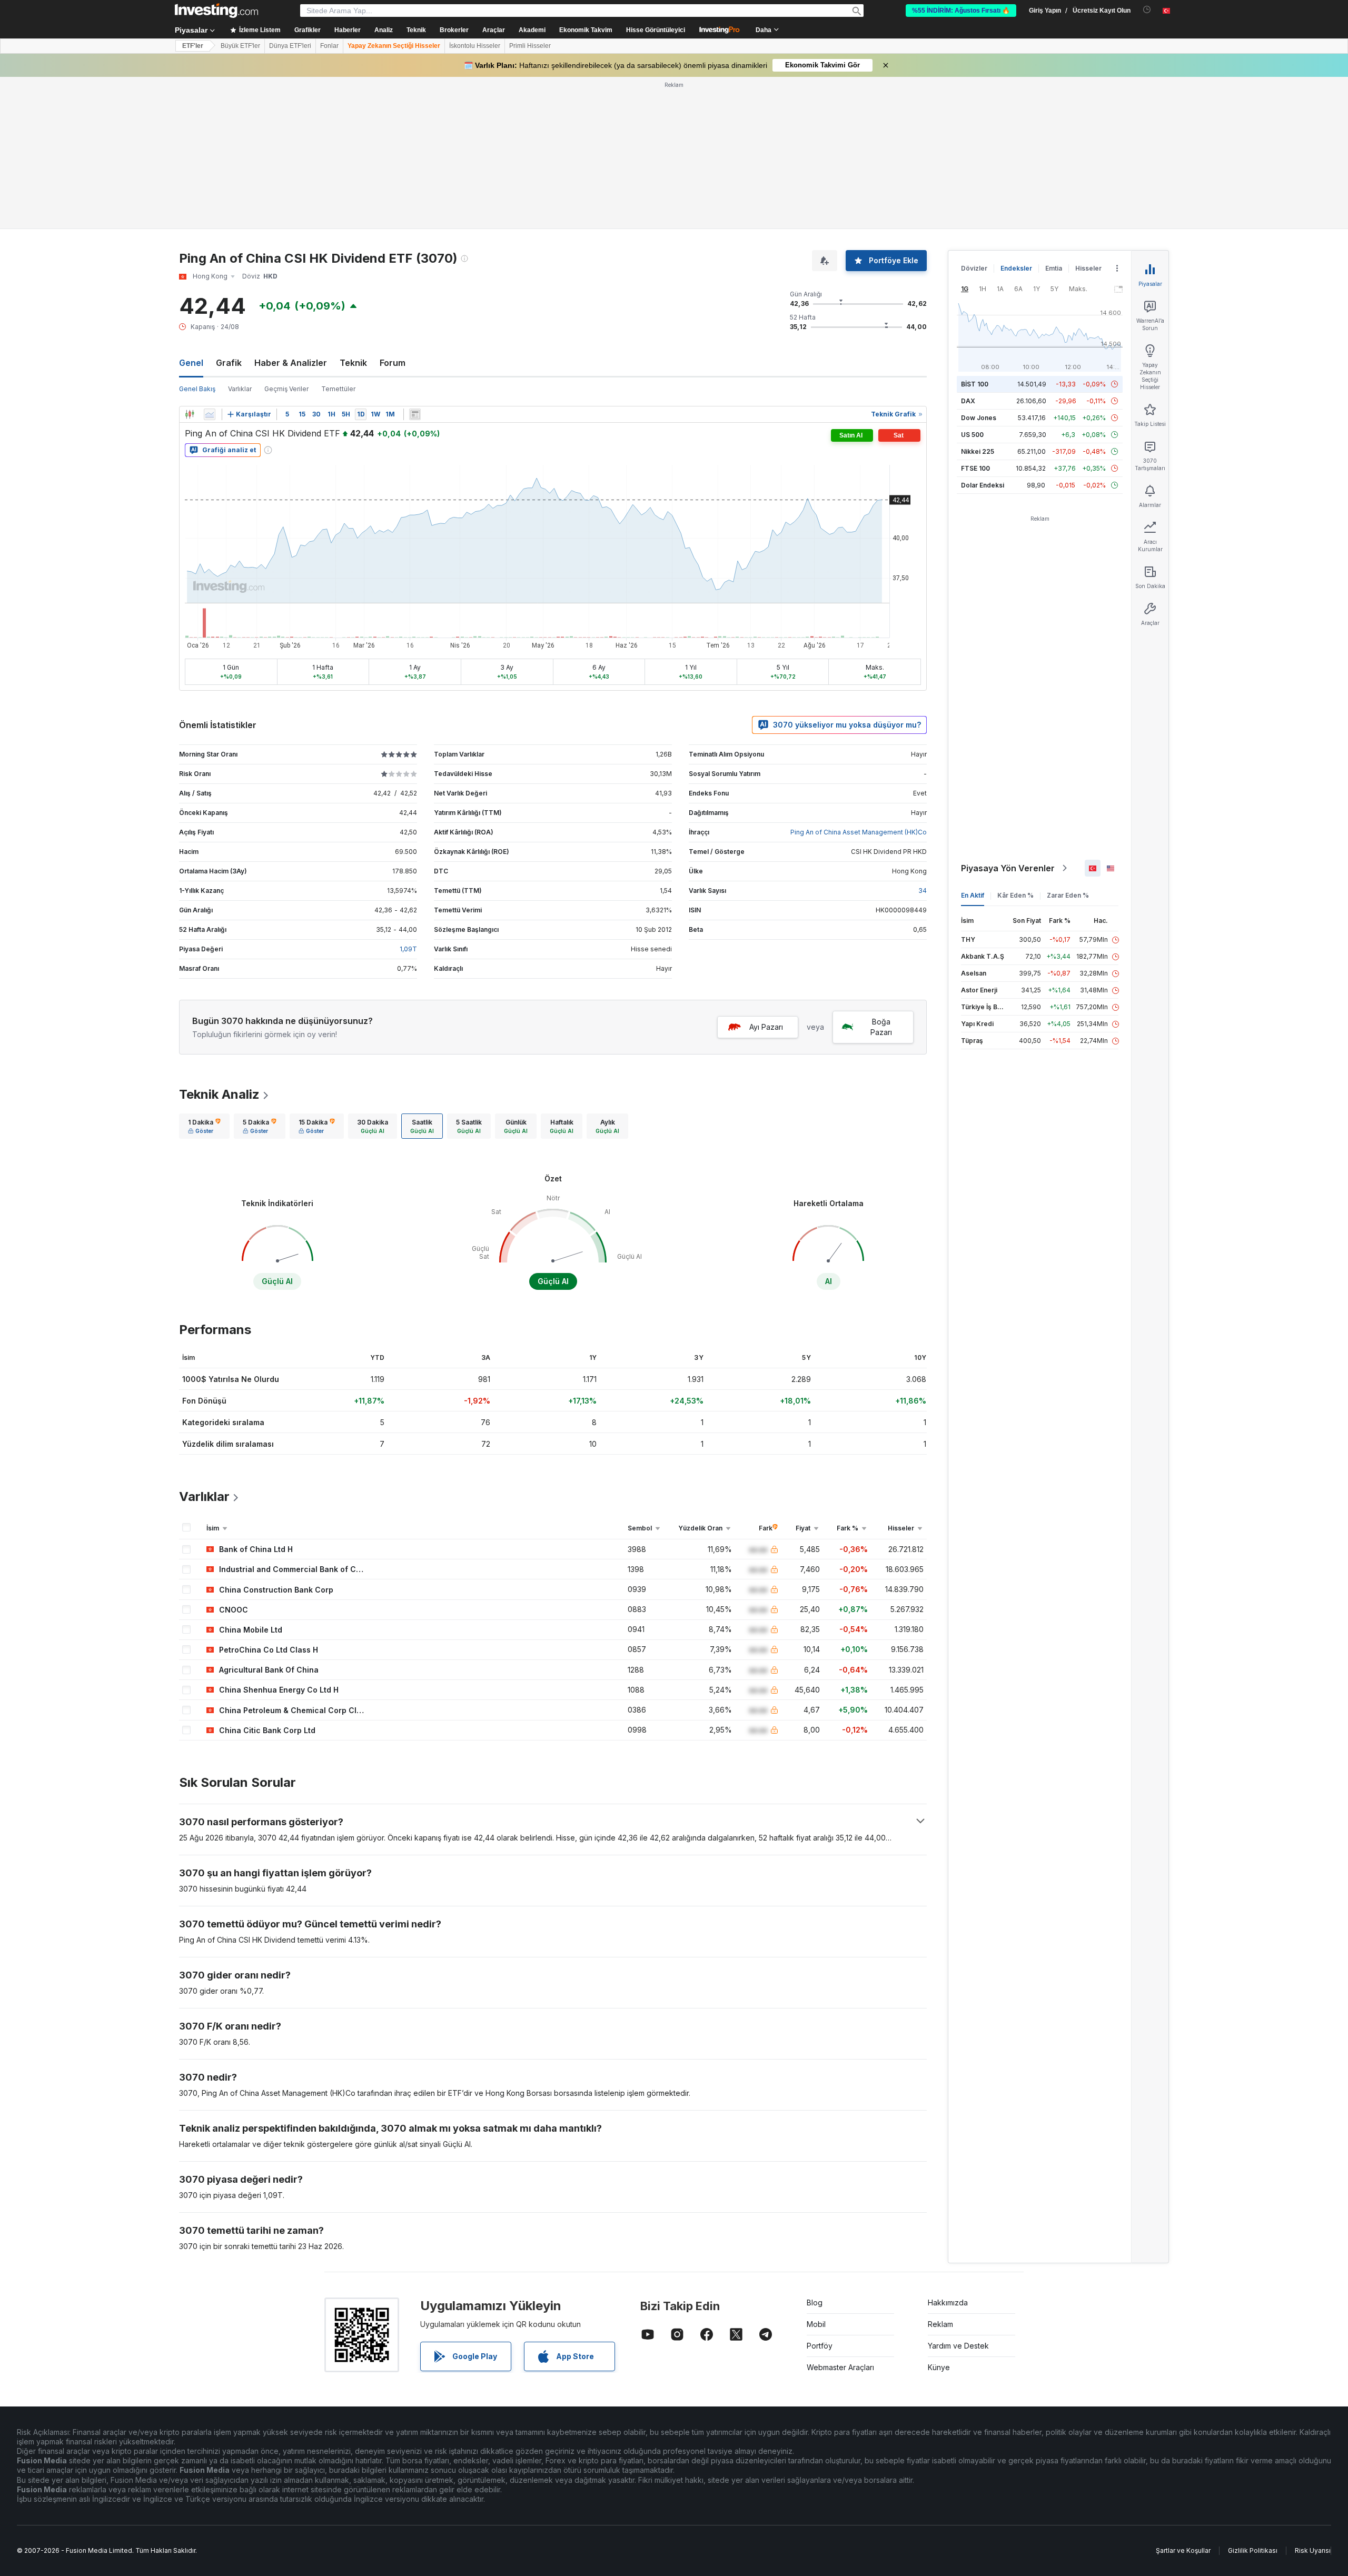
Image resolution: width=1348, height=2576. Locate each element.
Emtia (1054, 268)
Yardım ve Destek (958, 2346)
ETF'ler (193, 46)
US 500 (972, 435)
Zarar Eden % (1068, 895)
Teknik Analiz (219, 1094)
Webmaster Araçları (840, 2367)
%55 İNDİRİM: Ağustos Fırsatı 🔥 (961, 11)
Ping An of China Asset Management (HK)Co (859, 832)
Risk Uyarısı (1313, 2550)
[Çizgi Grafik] (210, 414)
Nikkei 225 (978, 451)
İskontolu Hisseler (475, 46)
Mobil (816, 2324)
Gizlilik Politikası (1253, 2550)
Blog (815, 2303)
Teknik (353, 363)
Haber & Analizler (291, 363)
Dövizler (974, 268)
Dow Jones (979, 418)
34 (923, 891)
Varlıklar (240, 389)
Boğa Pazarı (881, 1027)
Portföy (820, 2346)
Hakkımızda (948, 2303)
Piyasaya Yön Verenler (1008, 868)
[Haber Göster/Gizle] (415, 414)
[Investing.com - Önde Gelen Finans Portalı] (216, 11)
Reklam (940, 2324)
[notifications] (1147, 10)
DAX (968, 401)
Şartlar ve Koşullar (1183, 2550)
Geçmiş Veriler (286, 389)
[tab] (204, 1126)
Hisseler (1088, 268)
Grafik (229, 363)
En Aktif (973, 895)
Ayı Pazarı (766, 1027)
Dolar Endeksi (983, 485)
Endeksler (1016, 268)
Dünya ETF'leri (290, 46)
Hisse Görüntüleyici (656, 30)
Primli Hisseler (530, 46)
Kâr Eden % (1015, 895)
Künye (939, 2367)
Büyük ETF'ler (240, 46)
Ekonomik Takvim (586, 30)
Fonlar (329, 46)
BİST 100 (975, 384)
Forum (393, 363)
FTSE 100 (975, 468)
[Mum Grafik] (190, 414)
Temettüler (338, 389)
